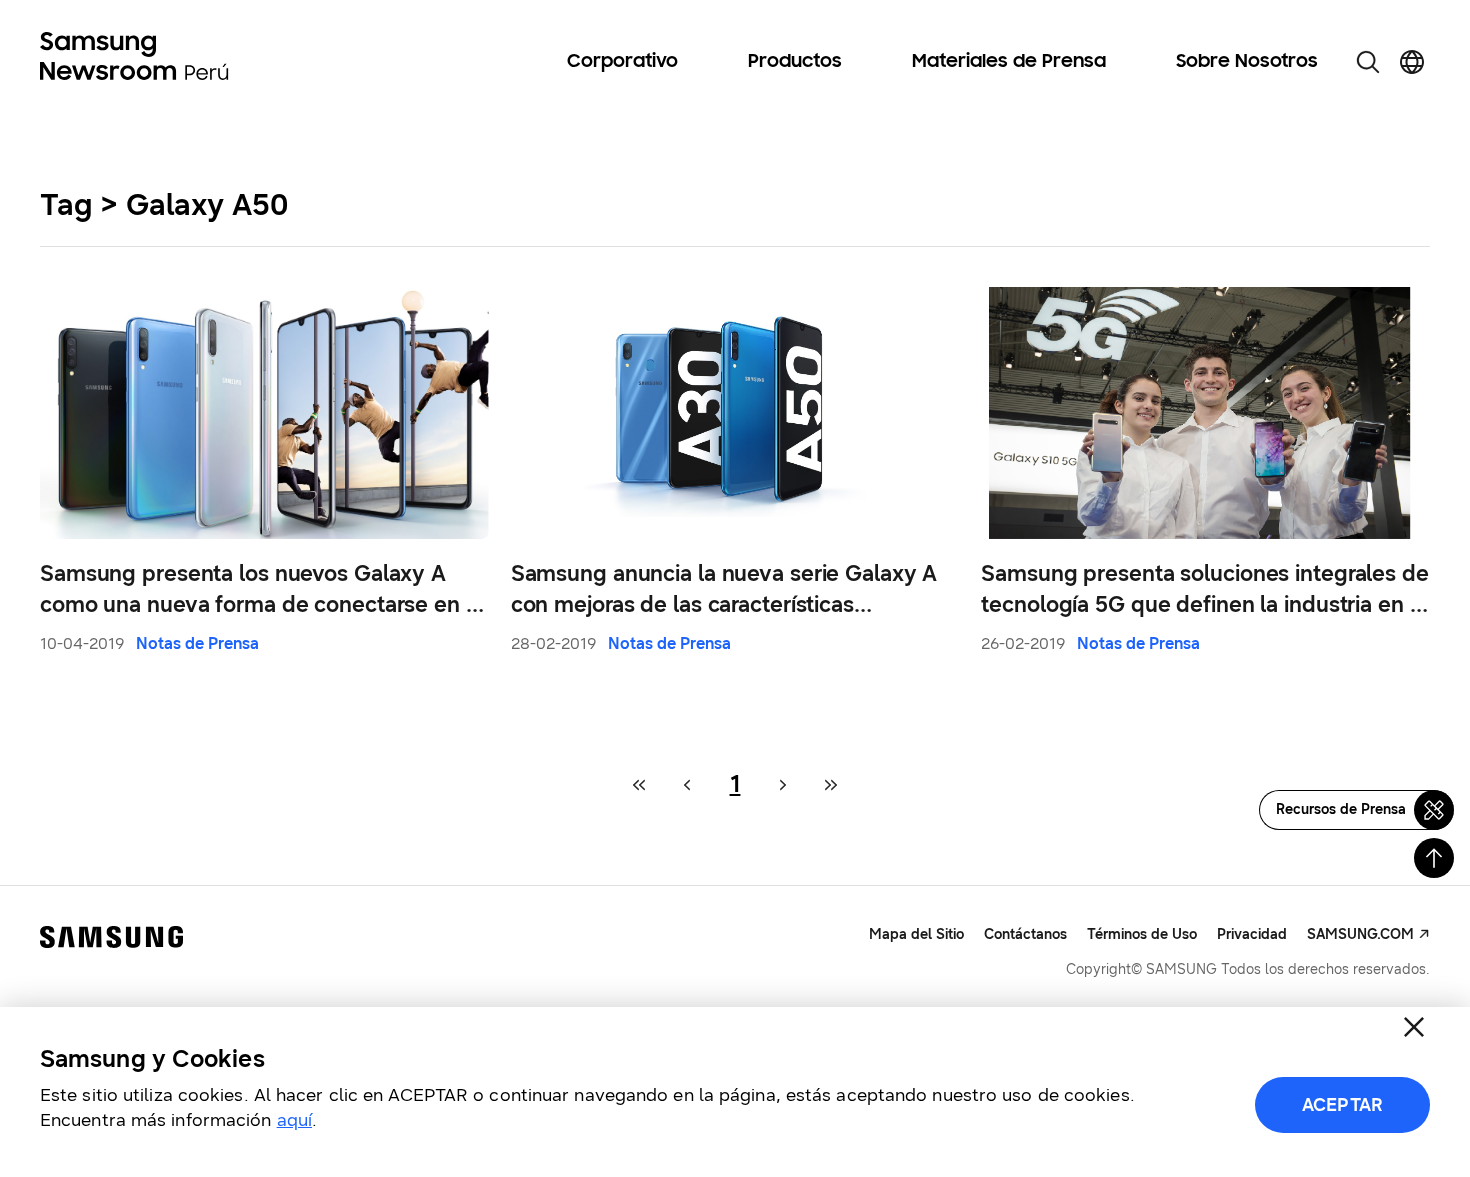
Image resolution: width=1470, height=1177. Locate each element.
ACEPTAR (1342, 1105)
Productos (795, 62)
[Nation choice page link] (1412, 62)
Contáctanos (1025, 934)
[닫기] (1414, 1027)
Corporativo (622, 62)
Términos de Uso (1142, 934)
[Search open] (1368, 62)
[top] (1434, 858)
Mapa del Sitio (916, 934)
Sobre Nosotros (1247, 62)
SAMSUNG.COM (1360, 934)
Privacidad (1252, 934)
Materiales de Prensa (1009, 62)
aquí (294, 1120)
